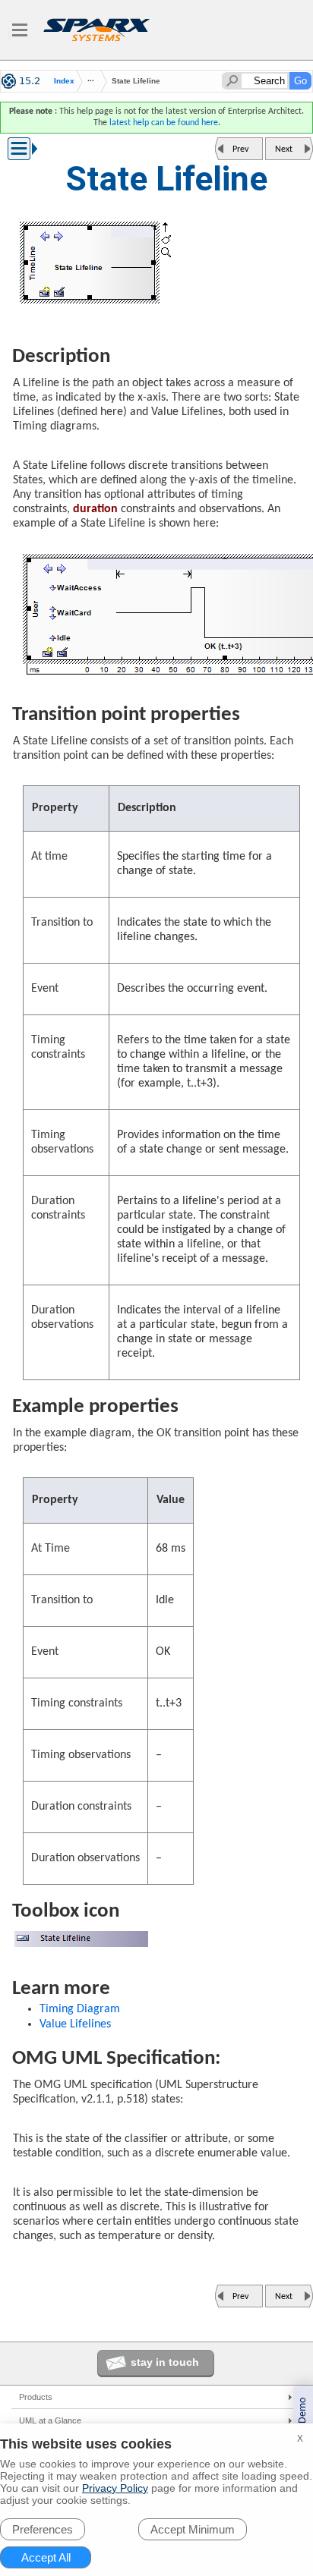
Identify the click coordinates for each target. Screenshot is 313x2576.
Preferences (43, 2529)
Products (36, 2397)
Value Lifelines (75, 2024)
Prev (240, 149)
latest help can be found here (164, 123)
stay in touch (165, 2362)
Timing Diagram (80, 2009)
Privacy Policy (115, 2488)
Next (284, 149)
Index (64, 81)
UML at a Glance (50, 2420)
